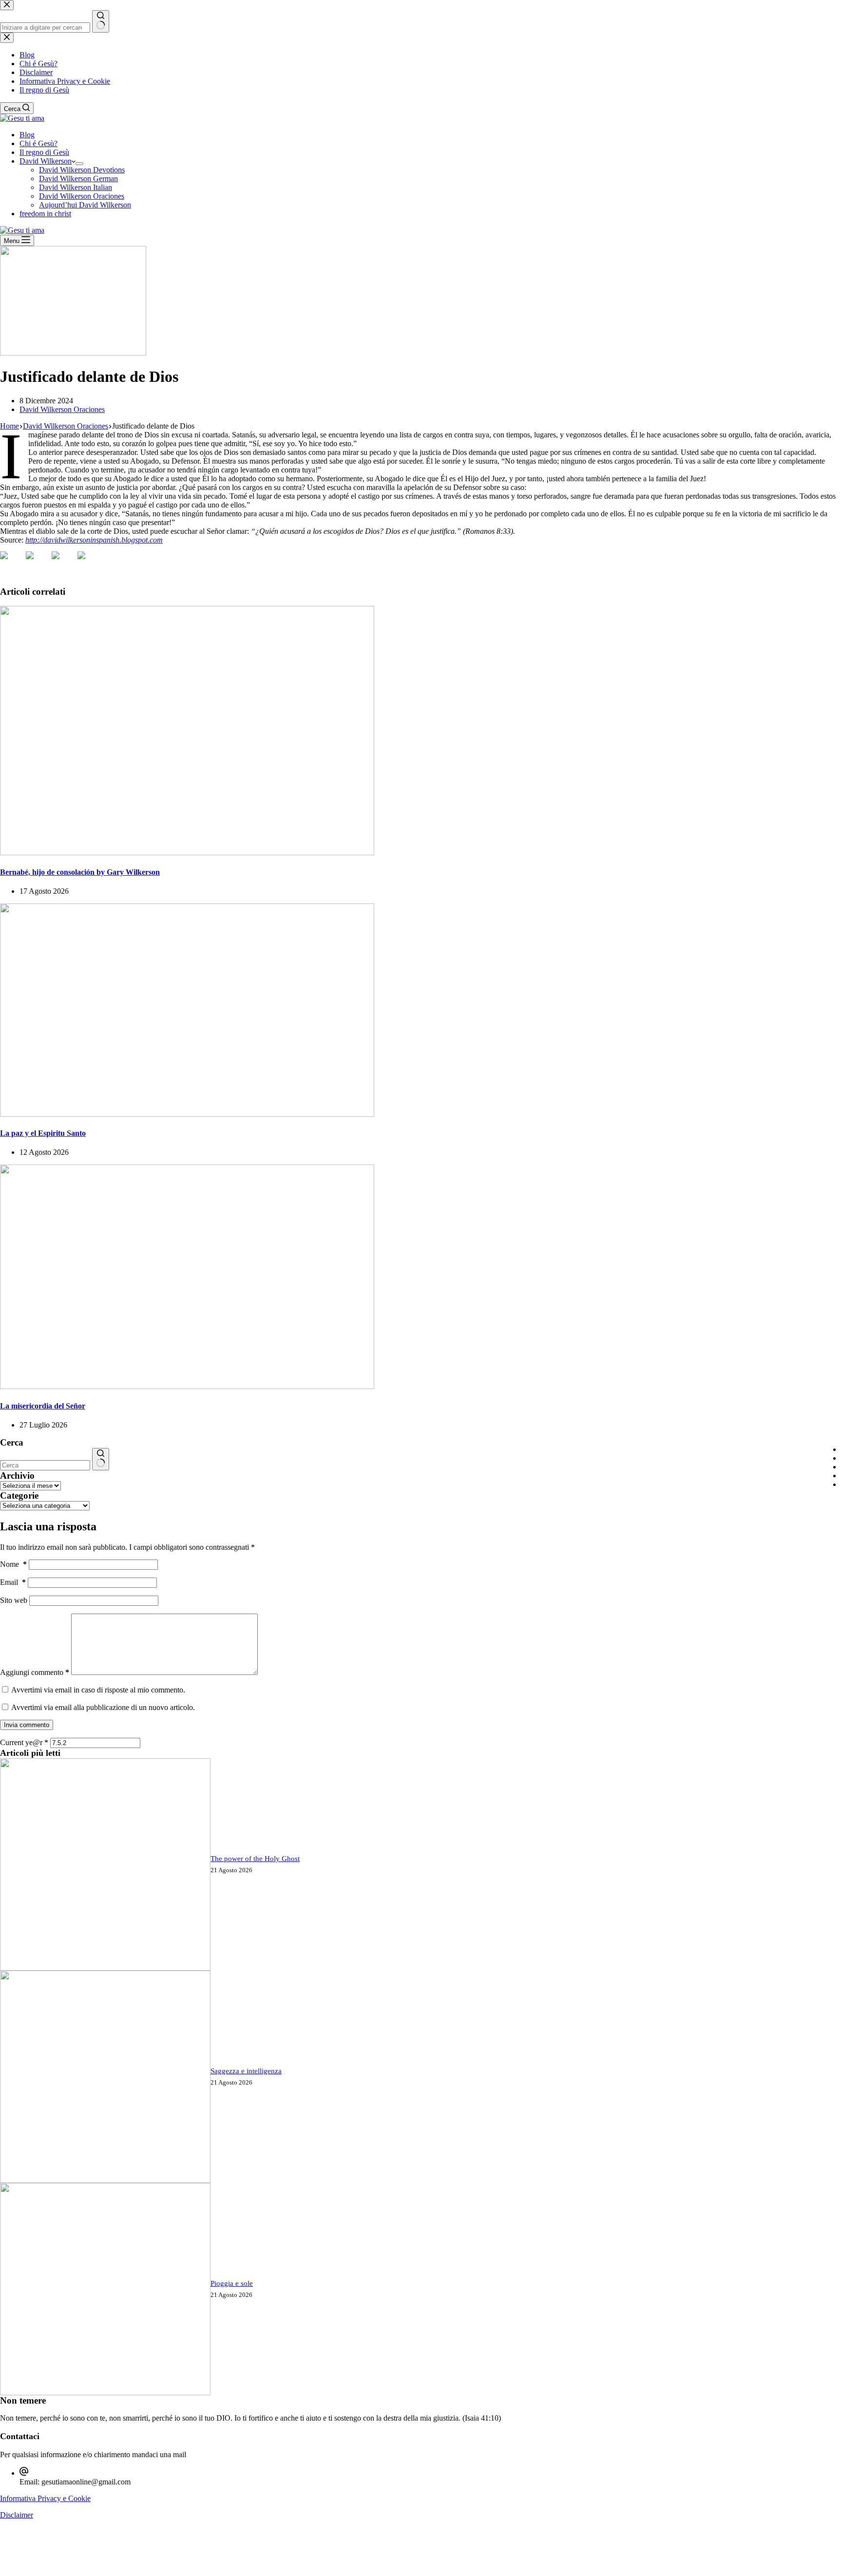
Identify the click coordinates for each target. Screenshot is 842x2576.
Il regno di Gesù (44, 152)
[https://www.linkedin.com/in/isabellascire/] (63, 563)
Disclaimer (17, 2515)
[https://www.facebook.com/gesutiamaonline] (12, 563)
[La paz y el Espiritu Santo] (187, 1114)
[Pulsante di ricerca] (101, 1459)
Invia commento (27, 1725)
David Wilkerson (46, 161)
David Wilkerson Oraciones (82, 196)
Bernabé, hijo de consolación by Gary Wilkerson (80, 872)
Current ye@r (24, 1742)
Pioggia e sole (232, 2283)
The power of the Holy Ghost (255, 1859)
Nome (13, 1564)
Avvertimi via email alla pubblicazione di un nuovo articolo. (103, 1707)
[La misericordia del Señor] (187, 1386)
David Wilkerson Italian (76, 187)
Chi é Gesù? (38, 143)
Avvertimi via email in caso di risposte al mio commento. (98, 1690)
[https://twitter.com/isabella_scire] (38, 563)
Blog (27, 135)
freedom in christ (45, 214)
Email (13, 1582)
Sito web (14, 1600)
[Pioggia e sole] (105, 2393)
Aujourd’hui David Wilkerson (85, 205)
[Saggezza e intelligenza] (105, 2180)
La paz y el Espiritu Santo (43, 1133)
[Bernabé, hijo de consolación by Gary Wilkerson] (187, 853)
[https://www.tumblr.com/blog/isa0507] (89, 563)
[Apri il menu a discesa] (79, 164)
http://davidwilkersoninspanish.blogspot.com (94, 540)
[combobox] (45, 1465)
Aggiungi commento (35, 1672)
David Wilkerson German (78, 179)
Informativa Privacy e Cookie (45, 2498)
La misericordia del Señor (43, 1406)
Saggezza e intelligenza (246, 2071)
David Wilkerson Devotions (82, 170)
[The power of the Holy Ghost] (105, 1968)
